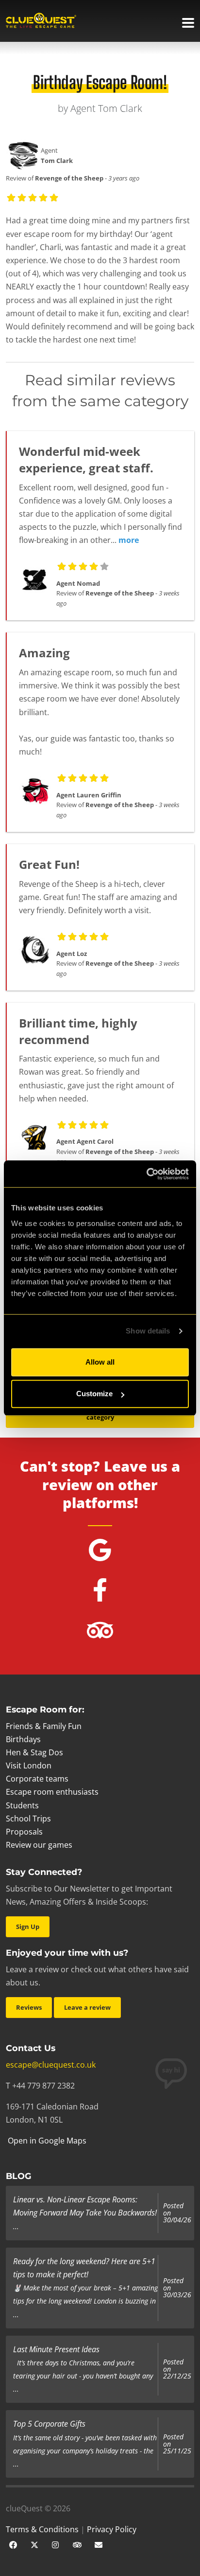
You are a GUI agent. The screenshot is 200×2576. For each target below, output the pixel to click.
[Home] (41, 21)
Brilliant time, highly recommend (78, 1031)
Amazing (44, 653)
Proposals (24, 1832)
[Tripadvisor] (77, 2544)
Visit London (29, 1765)
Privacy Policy (112, 2529)
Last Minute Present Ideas (56, 2349)
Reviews (29, 2007)
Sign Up (28, 1927)
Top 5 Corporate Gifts (49, 2424)
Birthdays (23, 1739)
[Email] (99, 2544)
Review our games (39, 1845)
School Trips (28, 1819)
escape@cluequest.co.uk (51, 2065)
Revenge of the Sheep (69, 178)
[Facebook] (13, 2544)
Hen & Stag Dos (34, 1752)
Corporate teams (37, 1779)
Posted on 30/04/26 (177, 2213)
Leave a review (87, 2007)
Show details (148, 1331)
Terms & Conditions (42, 2529)
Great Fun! (49, 864)
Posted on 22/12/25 (177, 2369)
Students (22, 1805)
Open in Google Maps (46, 2141)
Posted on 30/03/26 (177, 2288)
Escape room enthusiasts (52, 1792)
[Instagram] (56, 2544)
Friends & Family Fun (44, 1726)
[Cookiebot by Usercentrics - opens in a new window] (146, 1174)
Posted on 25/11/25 (177, 2444)
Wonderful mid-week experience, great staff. (86, 459)
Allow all (100, 1362)
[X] (34, 2544)
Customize (94, 1394)
